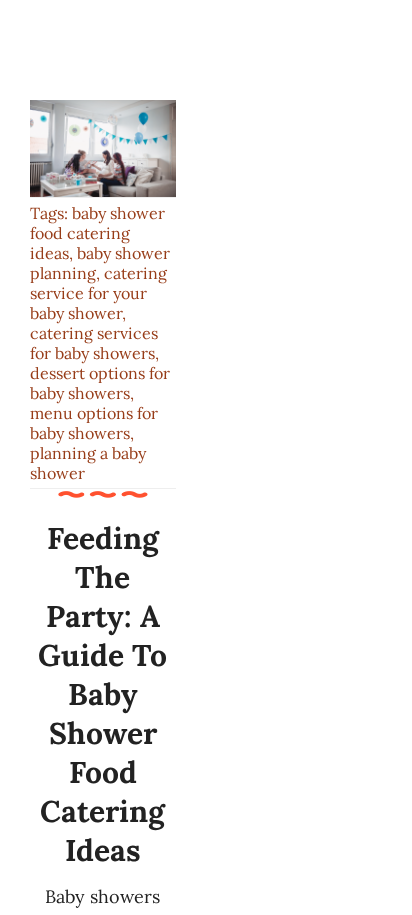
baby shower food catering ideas (97, 233)
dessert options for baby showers (100, 383)
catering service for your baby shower (98, 293)
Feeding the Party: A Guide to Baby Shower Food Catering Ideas (102, 694)
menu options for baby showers (94, 423)
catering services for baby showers (94, 343)
